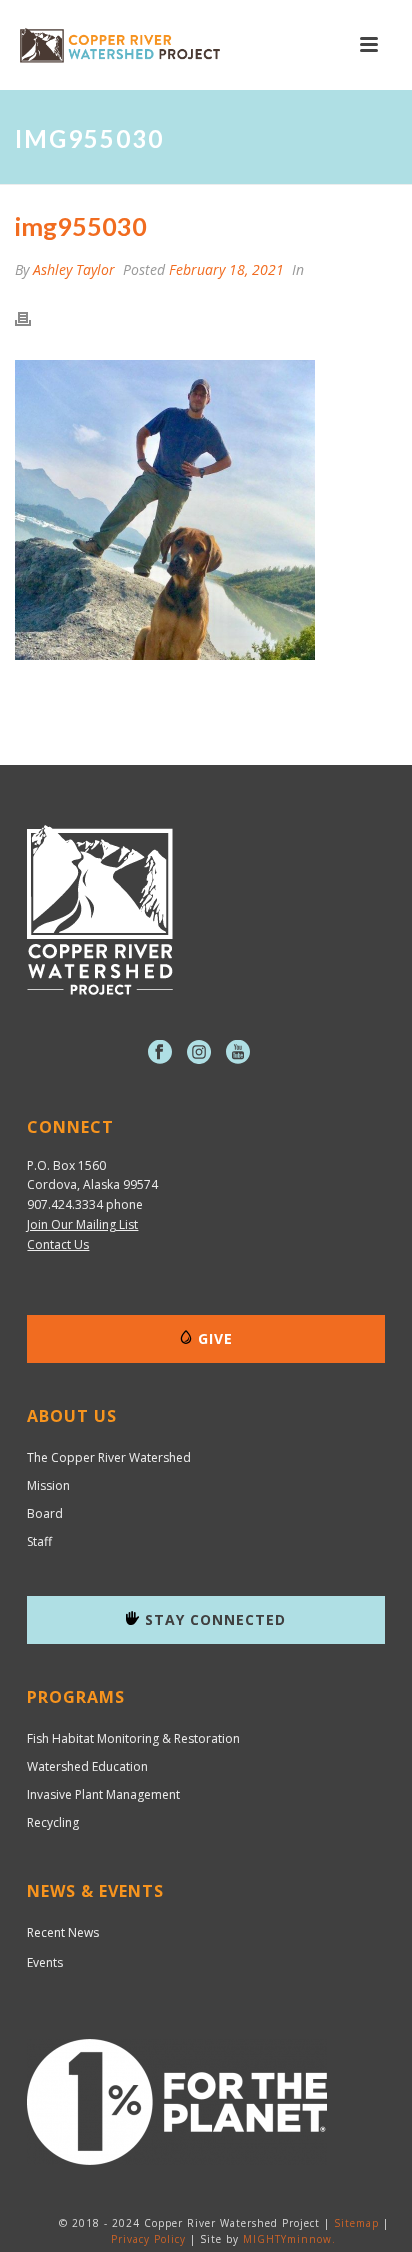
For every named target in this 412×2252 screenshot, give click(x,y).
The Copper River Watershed (109, 1458)
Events (45, 1962)
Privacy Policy (148, 2239)
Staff (39, 1542)
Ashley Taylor (74, 269)
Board (45, 1514)
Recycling (53, 1823)
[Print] (33, 317)
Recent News (63, 1932)
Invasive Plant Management (103, 1795)
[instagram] (199, 1053)
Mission (48, 1486)
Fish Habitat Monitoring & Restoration (133, 1739)
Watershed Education (87, 1767)
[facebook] (160, 1053)
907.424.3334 (65, 1204)
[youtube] (238, 1053)
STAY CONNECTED (215, 1619)
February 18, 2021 (226, 269)
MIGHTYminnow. (289, 2239)
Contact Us (58, 1244)
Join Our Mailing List (82, 1224)
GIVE (215, 1338)
